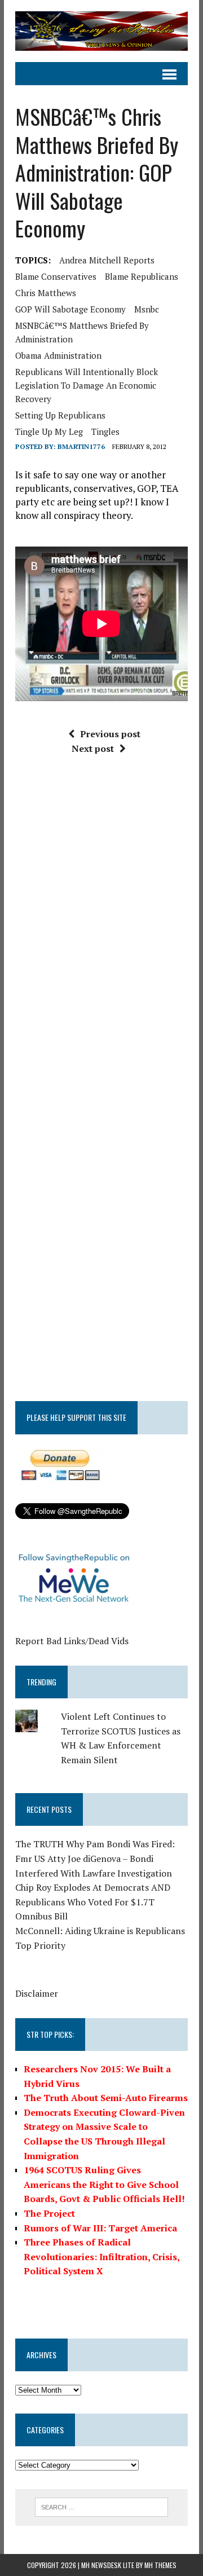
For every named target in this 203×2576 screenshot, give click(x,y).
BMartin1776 (81, 446)
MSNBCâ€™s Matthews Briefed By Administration (82, 332)
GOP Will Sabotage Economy (70, 309)
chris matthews (46, 293)
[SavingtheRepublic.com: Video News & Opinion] (101, 31)
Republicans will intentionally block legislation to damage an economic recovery (87, 385)
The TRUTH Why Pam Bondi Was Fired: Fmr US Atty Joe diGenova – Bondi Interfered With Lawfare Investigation (95, 1858)
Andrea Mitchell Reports (107, 260)
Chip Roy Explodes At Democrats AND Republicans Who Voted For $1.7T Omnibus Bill (93, 1902)
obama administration (58, 355)
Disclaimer (37, 1993)
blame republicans (142, 276)
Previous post (110, 734)
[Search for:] (102, 2506)
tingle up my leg (49, 431)
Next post (93, 748)
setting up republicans (60, 415)
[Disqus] (101, 934)
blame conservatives (56, 276)
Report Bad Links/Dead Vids (72, 1641)
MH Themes (160, 2565)
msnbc (147, 309)
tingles (105, 431)
